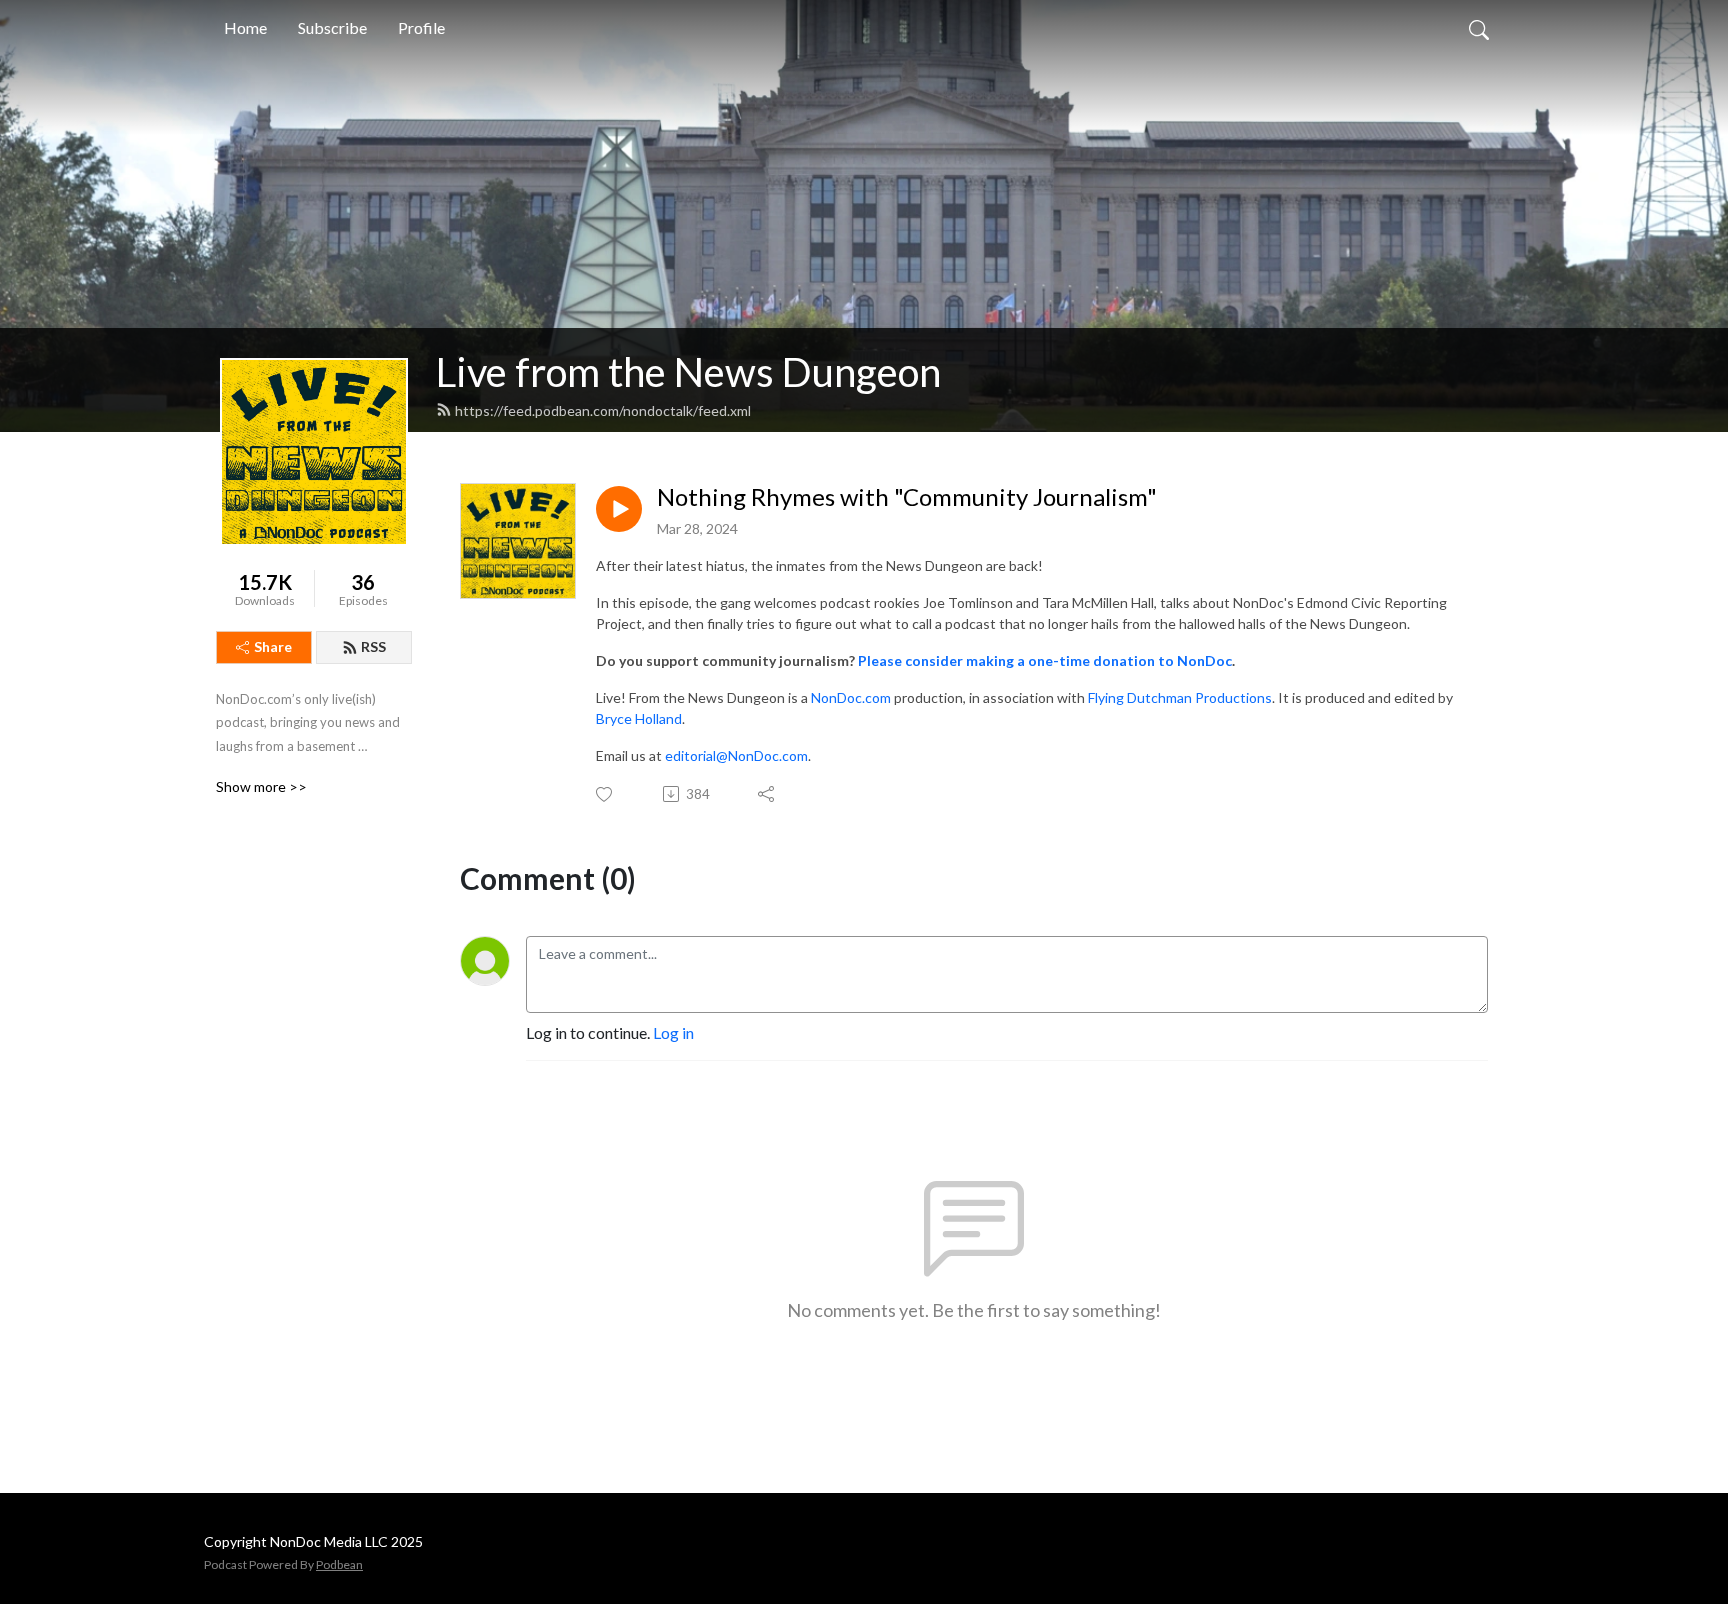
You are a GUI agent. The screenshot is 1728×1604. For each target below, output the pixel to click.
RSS (373, 646)
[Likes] (605, 794)
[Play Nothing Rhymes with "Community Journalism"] (619, 509)
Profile (421, 27)
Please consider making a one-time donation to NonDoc (1045, 660)
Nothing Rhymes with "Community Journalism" (907, 497)
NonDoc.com (851, 697)
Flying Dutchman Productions (1180, 697)
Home (245, 27)
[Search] (1479, 28)
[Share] (767, 794)
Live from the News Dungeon (688, 372)
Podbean (339, 1564)
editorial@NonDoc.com (736, 755)
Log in (673, 1032)
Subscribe (332, 27)
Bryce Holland (639, 718)
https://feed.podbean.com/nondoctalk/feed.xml (603, 410)
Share (273, 646)
